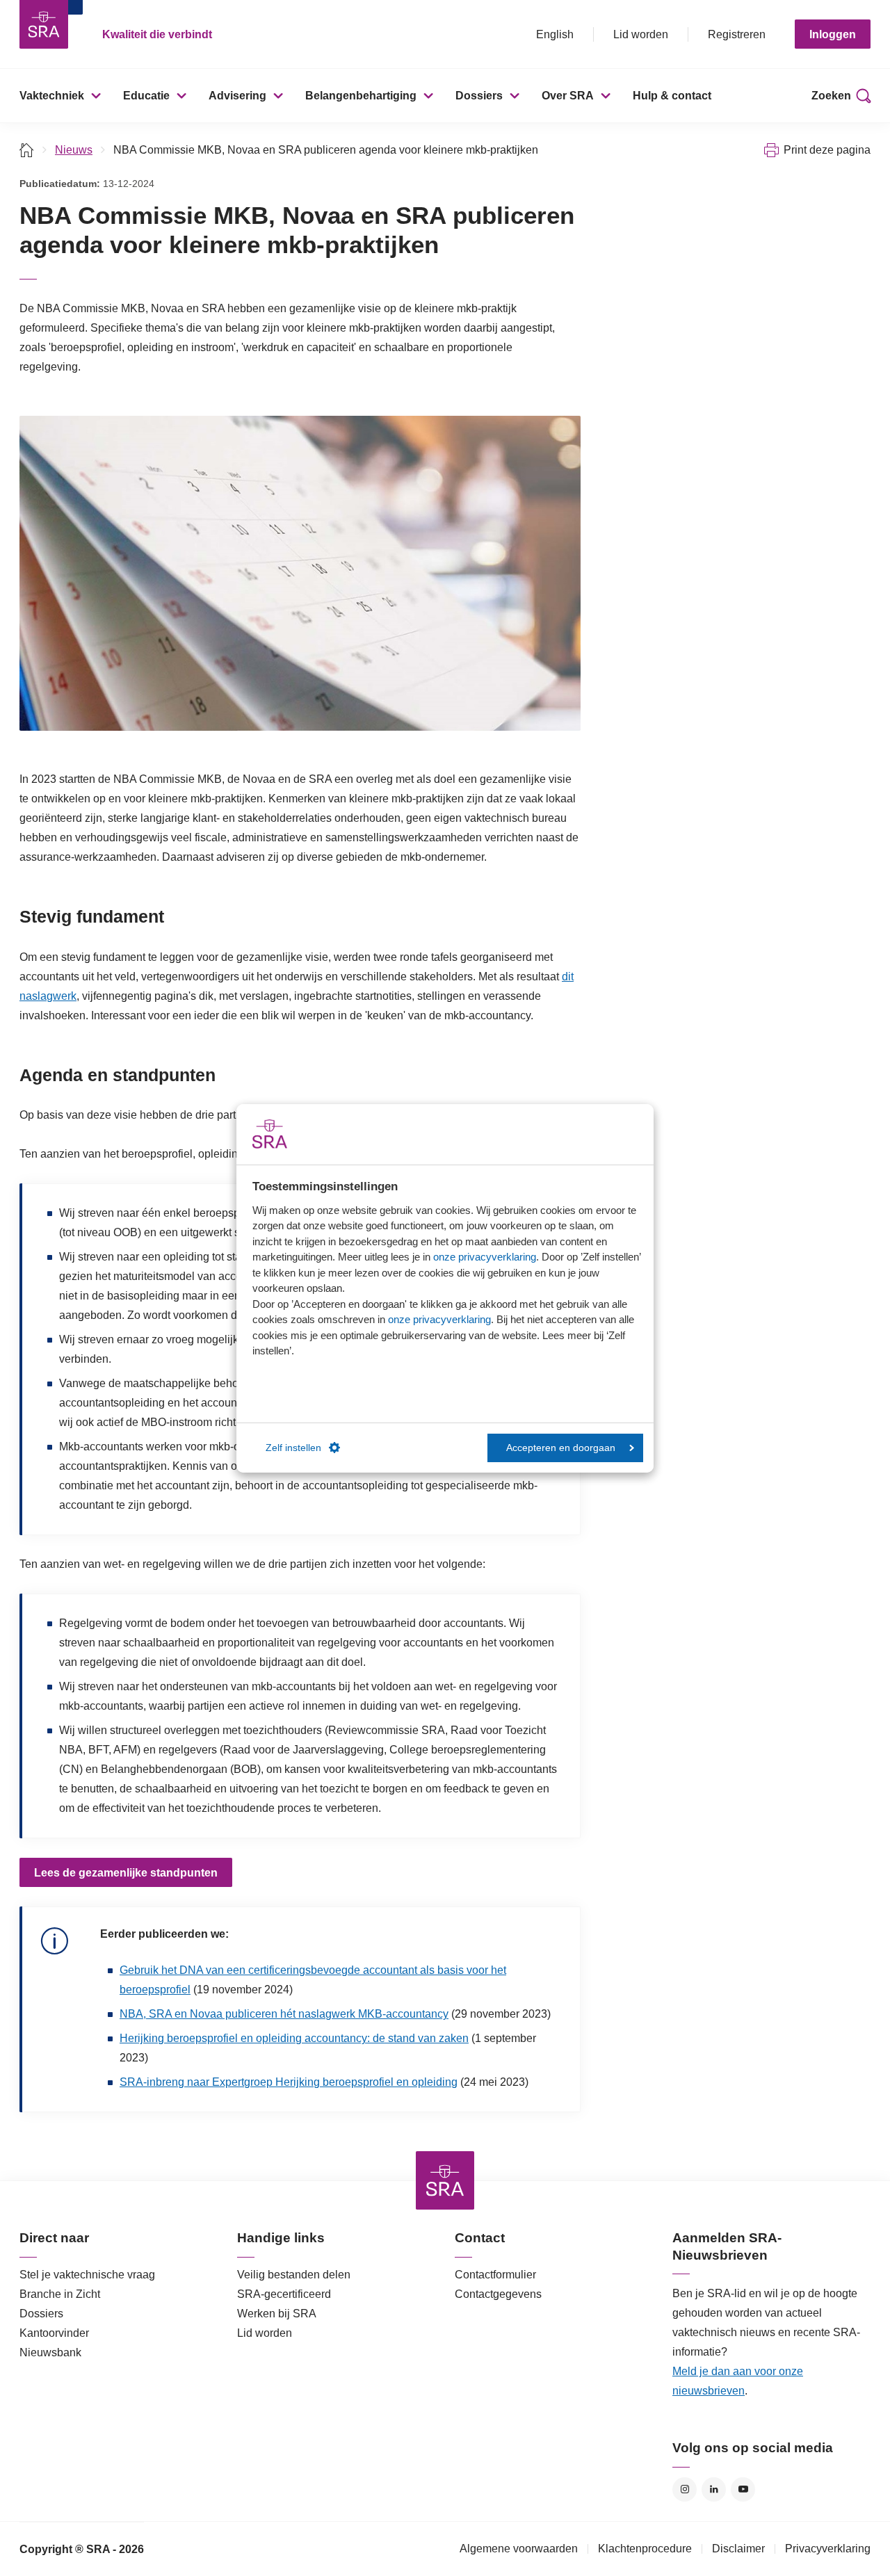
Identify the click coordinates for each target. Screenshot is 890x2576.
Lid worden (641, 34)
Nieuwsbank (50, 2352)
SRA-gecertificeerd (284, 2294)
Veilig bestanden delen (294, 2275)
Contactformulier (495, 2275)
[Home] (27, 150)
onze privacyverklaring (485, 1257)
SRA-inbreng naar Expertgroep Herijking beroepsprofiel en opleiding (289, 2082)
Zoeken (831, 96)
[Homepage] (44, 24)
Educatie (146, 96)
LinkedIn (714, 2489)
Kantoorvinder (54, 2333)
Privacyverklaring (828, 2549)
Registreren (737, 34)
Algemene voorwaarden (519, 2549)
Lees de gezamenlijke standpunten (126, 1873)
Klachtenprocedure (645, 2549)
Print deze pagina (827, 150)
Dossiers (479, 96)
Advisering (237, 96)
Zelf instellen (293, 1448)
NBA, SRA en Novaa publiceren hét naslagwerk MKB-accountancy (284, 2014)
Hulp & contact (672, 96)
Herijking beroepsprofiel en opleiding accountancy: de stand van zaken (294, 2038)
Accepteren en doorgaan (561, 1448)
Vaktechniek (52, 96)
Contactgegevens (498, 2294)
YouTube (743, 2489)
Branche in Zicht (60, 2294)
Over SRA (568, 96)
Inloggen (833, 34)
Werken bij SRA (277, 2314)
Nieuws (74, 150)
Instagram (685, 2489)
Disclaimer (738, 2549)
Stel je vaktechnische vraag (87, 2275)
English (555, 34)
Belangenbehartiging (361, 96)
